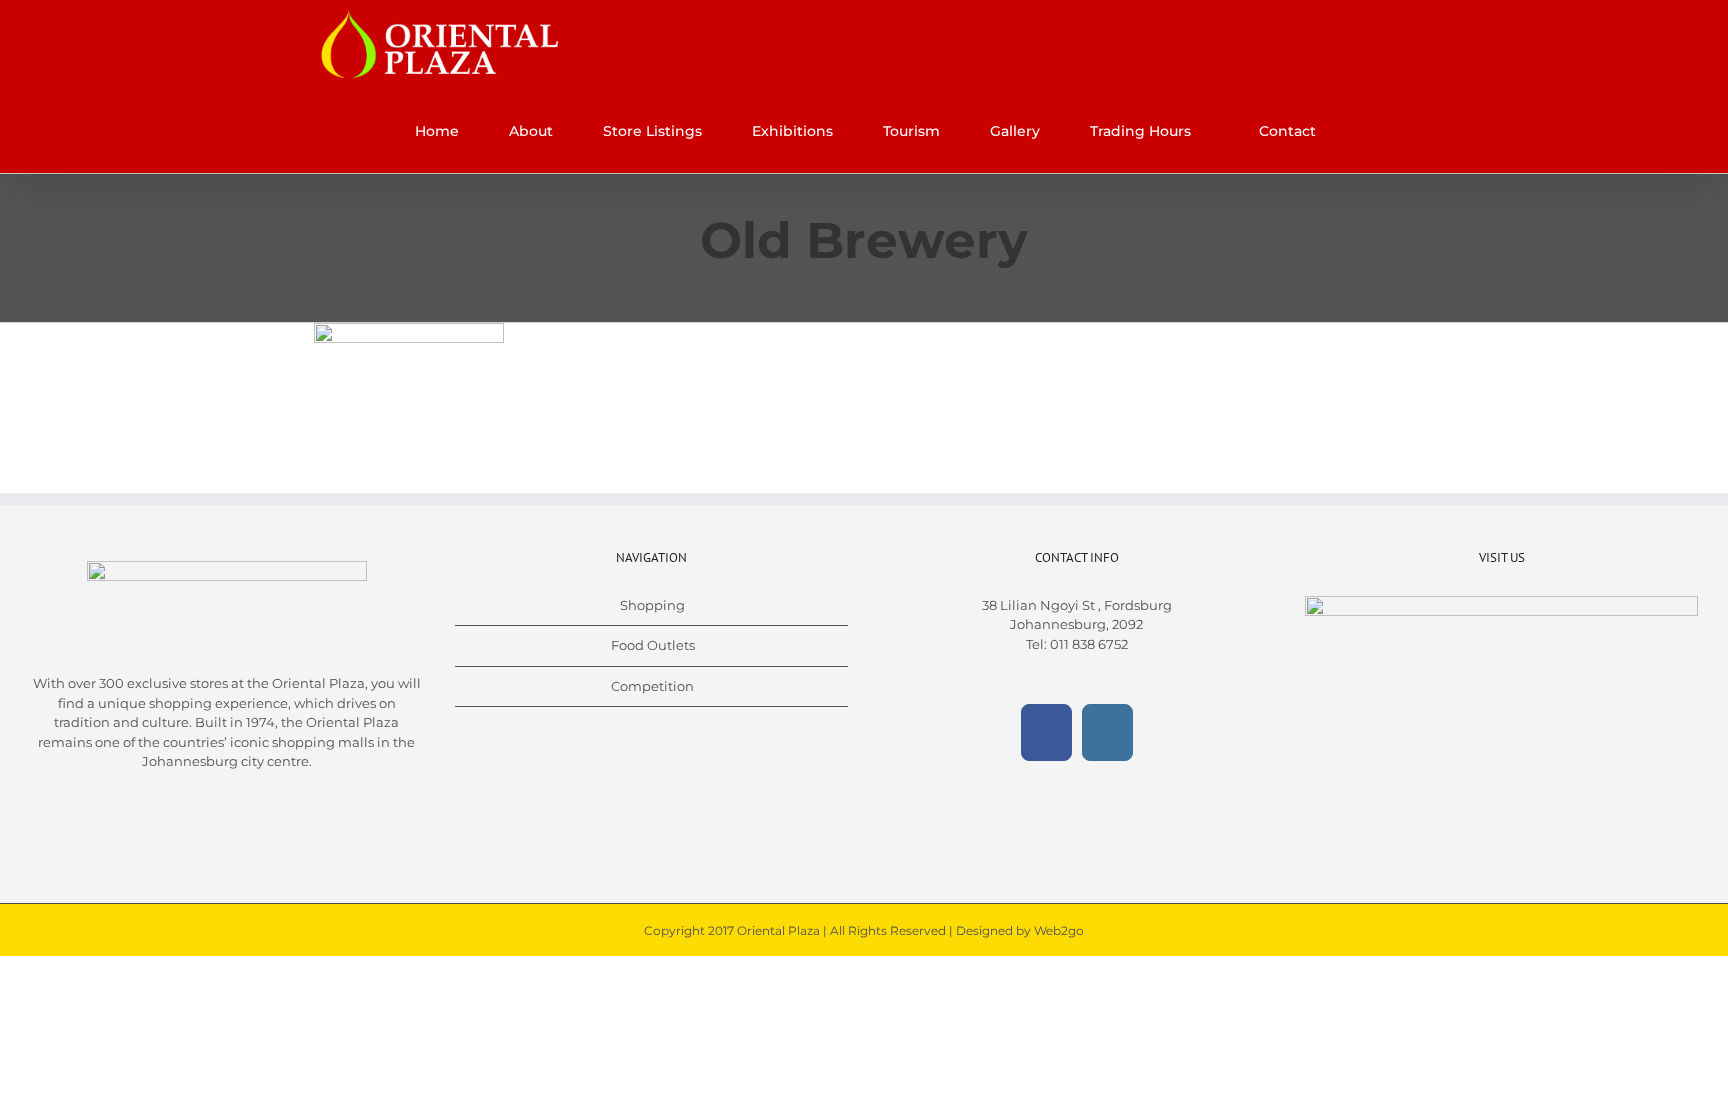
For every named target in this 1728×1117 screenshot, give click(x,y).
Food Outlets (653, 645)
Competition (652, 686)
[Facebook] (1046, 732)
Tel (1035, 644)
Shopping (652, 605)
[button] (1371, 131)
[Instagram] (1107, 732)
